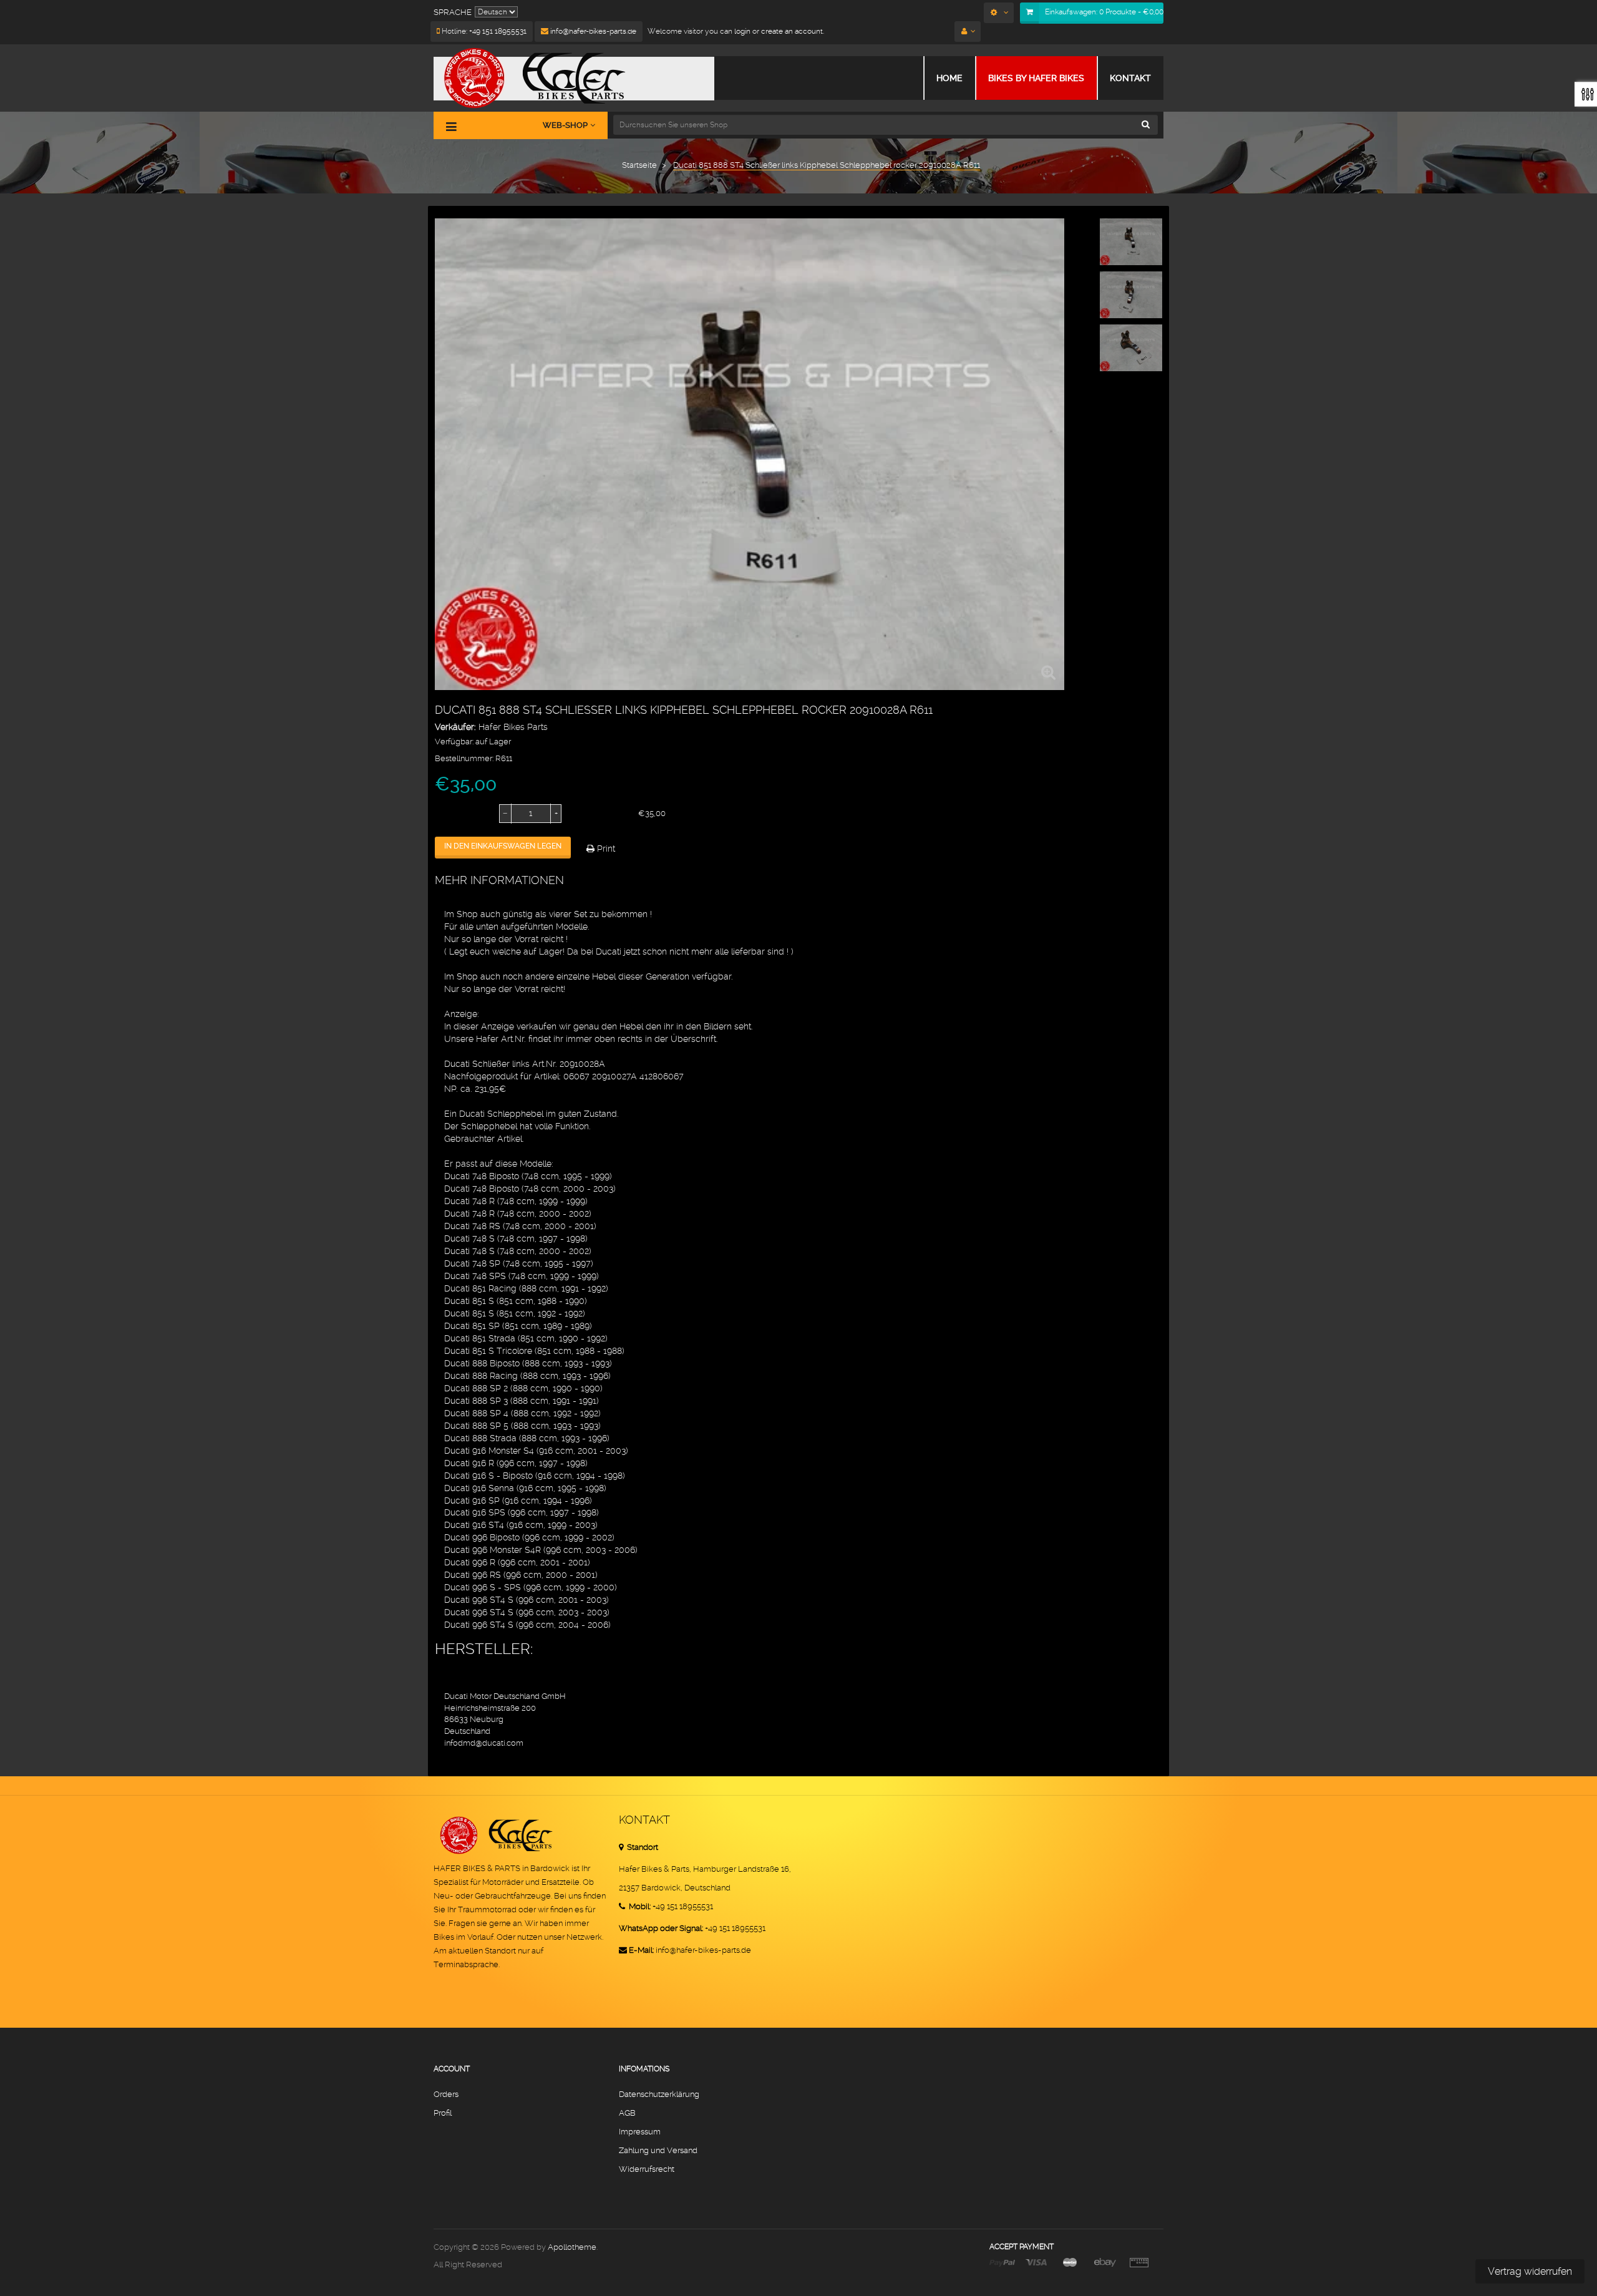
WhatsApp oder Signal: (661, 1928)
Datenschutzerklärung (659, 2094)
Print (605, 849)
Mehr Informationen (499, 880)
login (741, 31)
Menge (449, 814)
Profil (443, 2113)
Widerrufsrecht (647, 2169)
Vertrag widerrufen (1530, 2271)
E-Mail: (641, 1950)
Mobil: (639, 1906)
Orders (446, 2094)
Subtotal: (593, 814)
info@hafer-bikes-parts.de (592, 31)
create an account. (793, 31)
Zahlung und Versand (658, 2150)
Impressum (640, 2132)
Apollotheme (572, 2247)
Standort (642, 1847)
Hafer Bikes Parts (513, 727)
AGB (627, 2113)
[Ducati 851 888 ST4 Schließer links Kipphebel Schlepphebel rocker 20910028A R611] (1131, 242)
